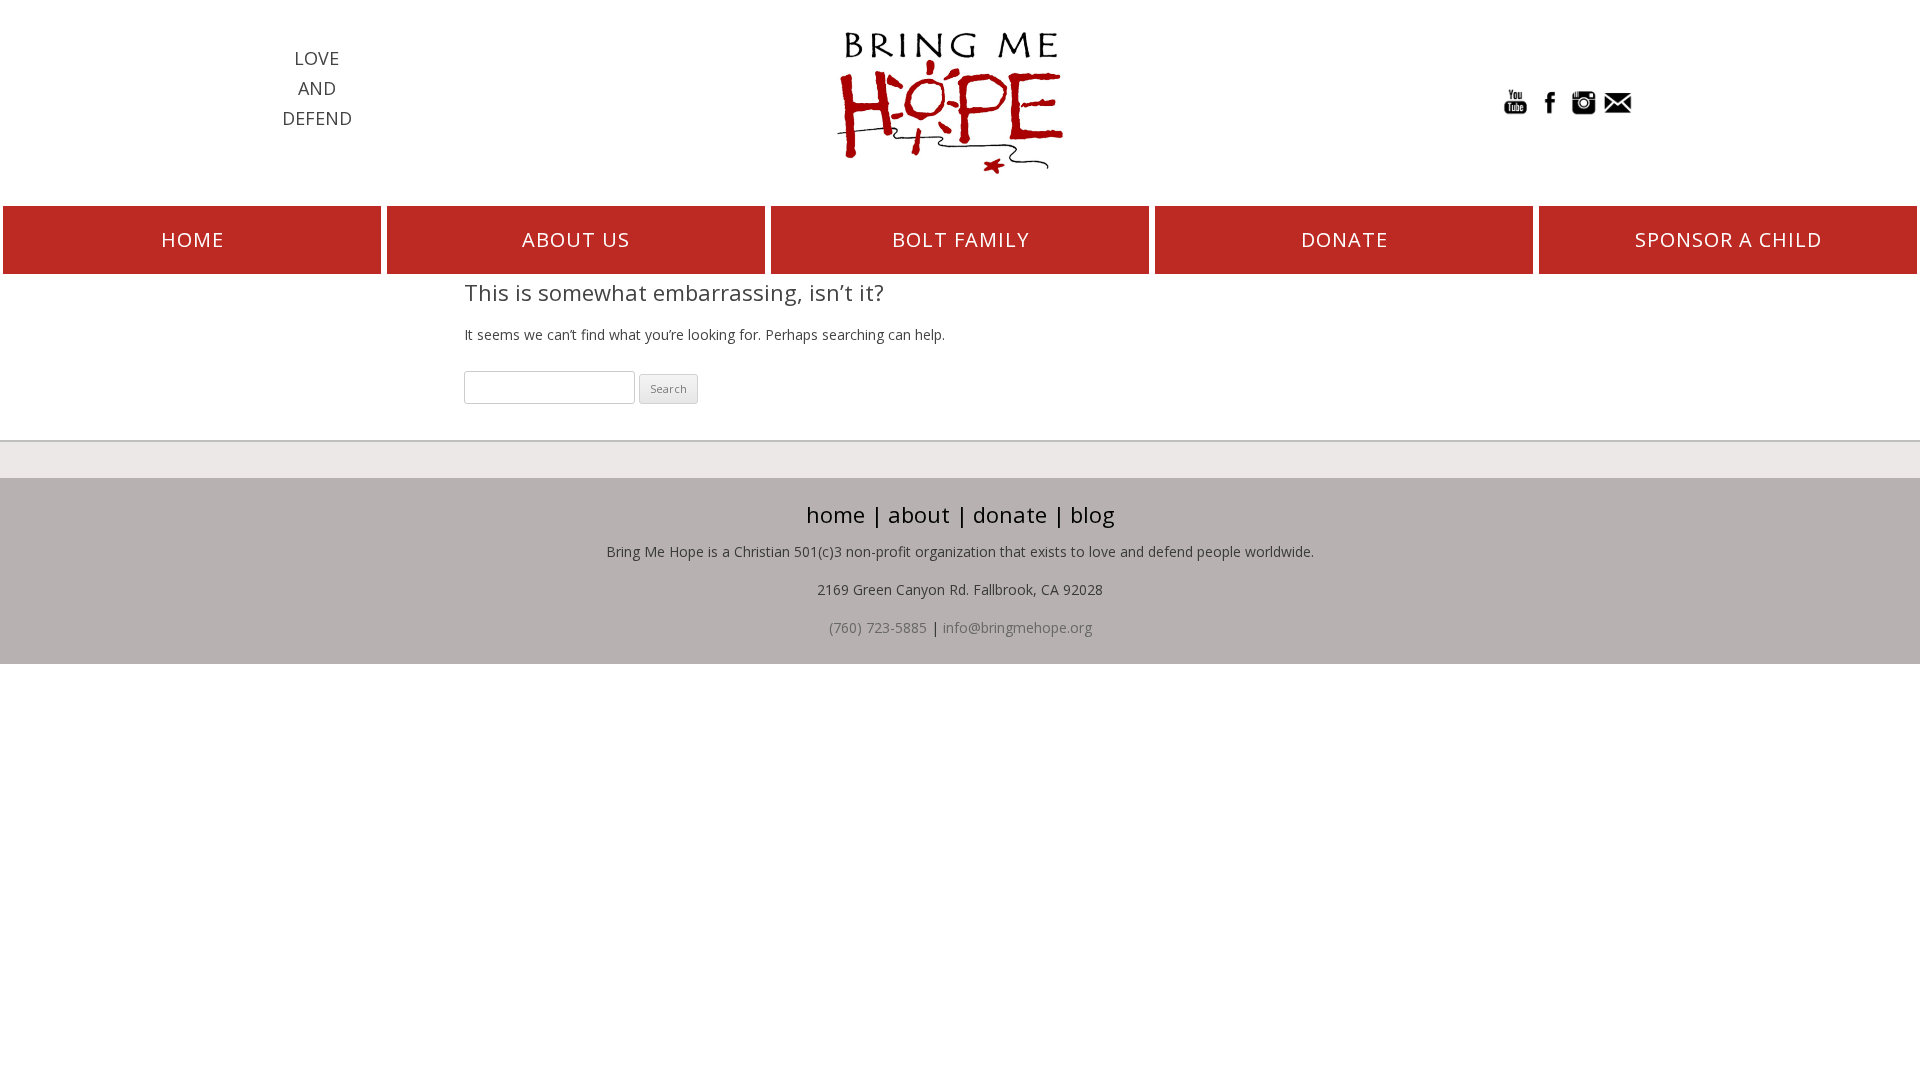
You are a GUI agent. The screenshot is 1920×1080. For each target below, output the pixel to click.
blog (1092, 514)
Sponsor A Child (1728, 239)
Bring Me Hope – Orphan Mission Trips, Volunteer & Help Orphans (950, 103)
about (919, 514)
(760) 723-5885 (878, 627)
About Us (576, 239)
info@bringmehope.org (1017, 627)
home (835, 514)
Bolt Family (960, 239)
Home (192, 239)
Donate (1344, 239)
